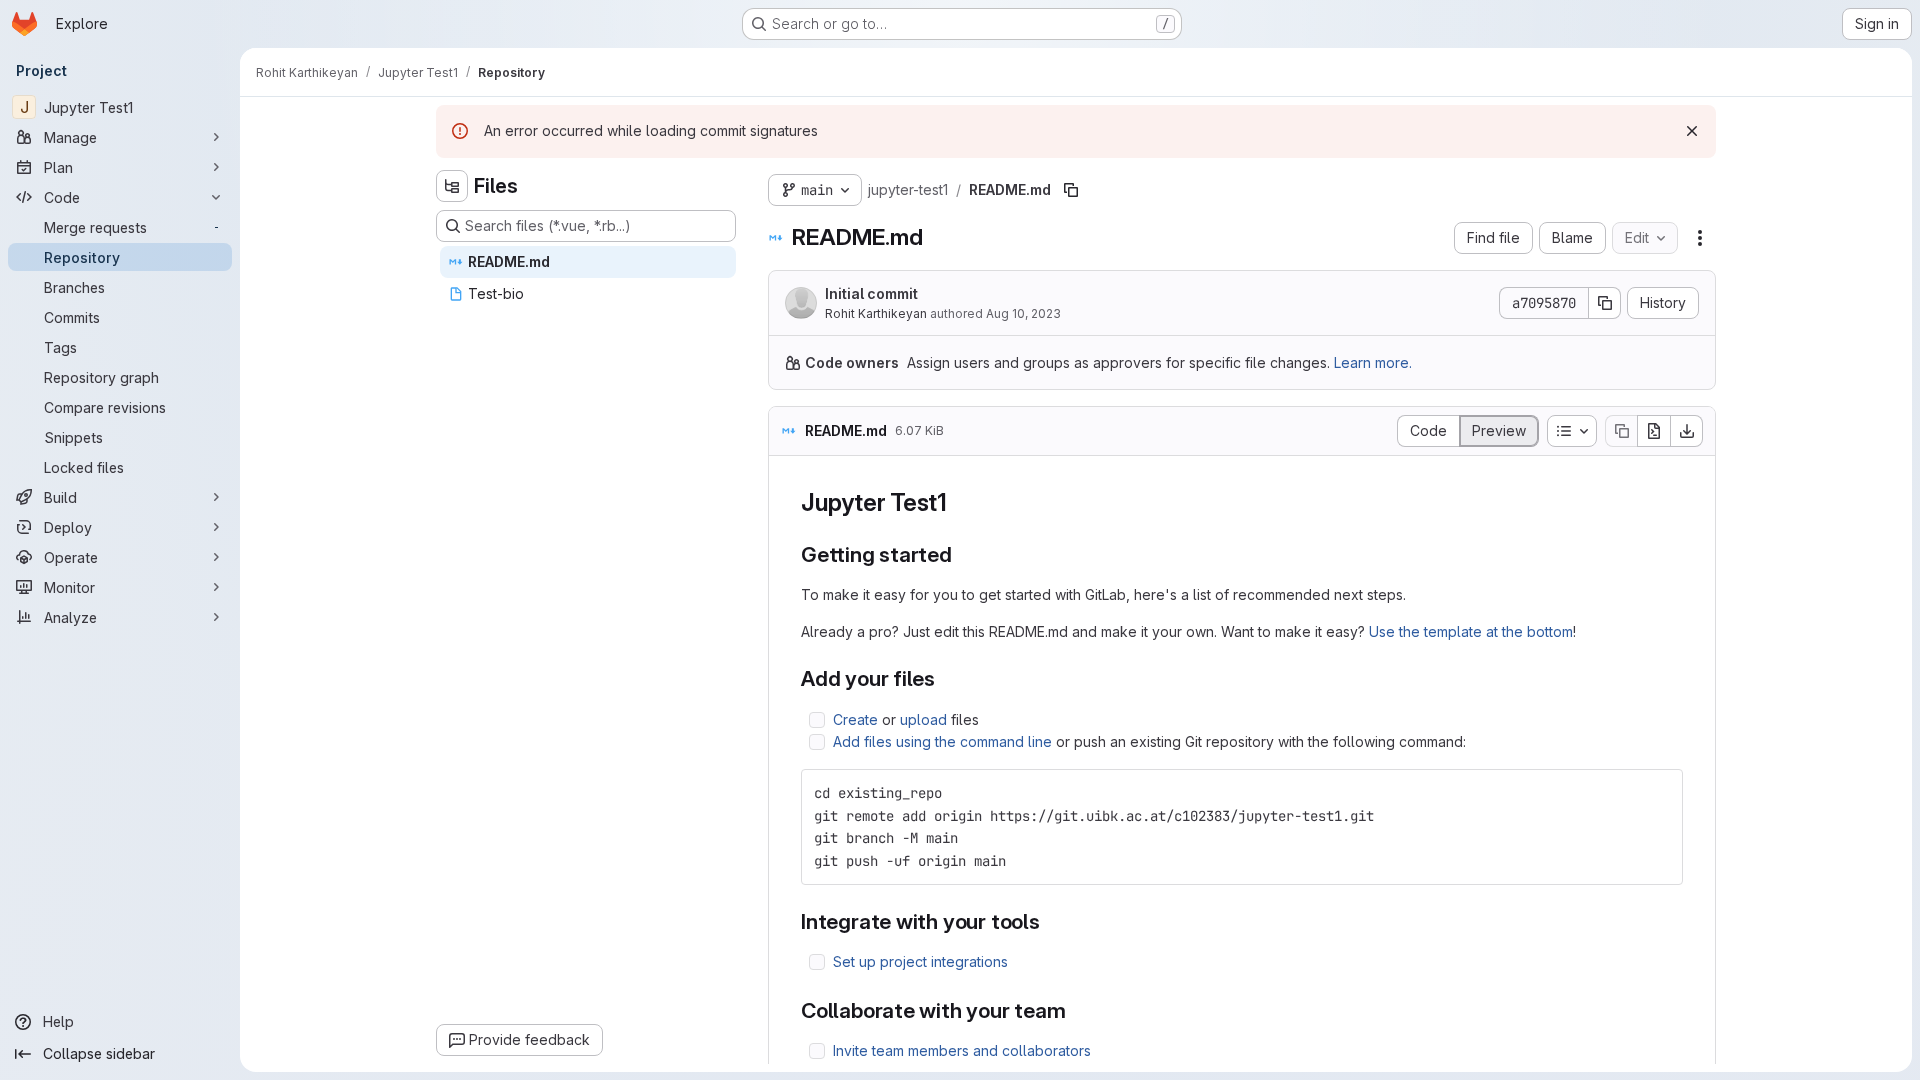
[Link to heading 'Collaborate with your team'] (1077, 1010)
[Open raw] (1654, 431)
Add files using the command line (942, 741)
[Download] (1687, 431)
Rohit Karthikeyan (876, 313)
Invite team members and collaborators (962, 1050)
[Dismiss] (1692, 131)
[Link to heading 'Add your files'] (946, 678)
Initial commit (871, 293)
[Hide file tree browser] (452, 186)
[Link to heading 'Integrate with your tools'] (1051, 921)
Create (855, 719)
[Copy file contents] (1621, 431)
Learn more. (1373, 362)
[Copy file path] (1071, 190)
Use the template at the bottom (1471, 631)
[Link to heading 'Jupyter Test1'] (960, 502)
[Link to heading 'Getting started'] (963, 554)
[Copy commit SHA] (1605, 303)
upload (923, 719)
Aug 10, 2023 (1023, 313)
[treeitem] (588, 262)
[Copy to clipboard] (1659, 793)
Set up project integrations (920, 961)
